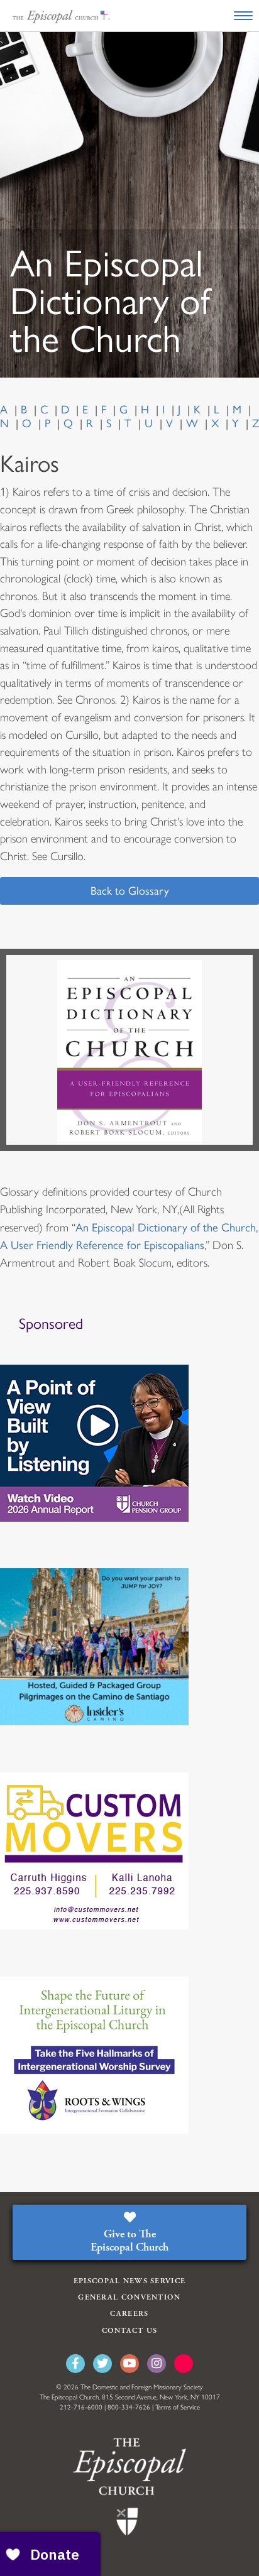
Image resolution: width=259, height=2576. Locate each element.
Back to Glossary (130, 891)
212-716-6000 (81, 2407)
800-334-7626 (129, 2407)
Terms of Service (178, 2407)
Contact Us (130, 2331)
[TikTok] (184, 2364)
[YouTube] (129, 2364)
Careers (129, 2314)
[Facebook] (75, 2364)
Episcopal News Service (130, 2281)
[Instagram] (157, 2364)
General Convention (129, 2297)
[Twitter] (102, 2364)
